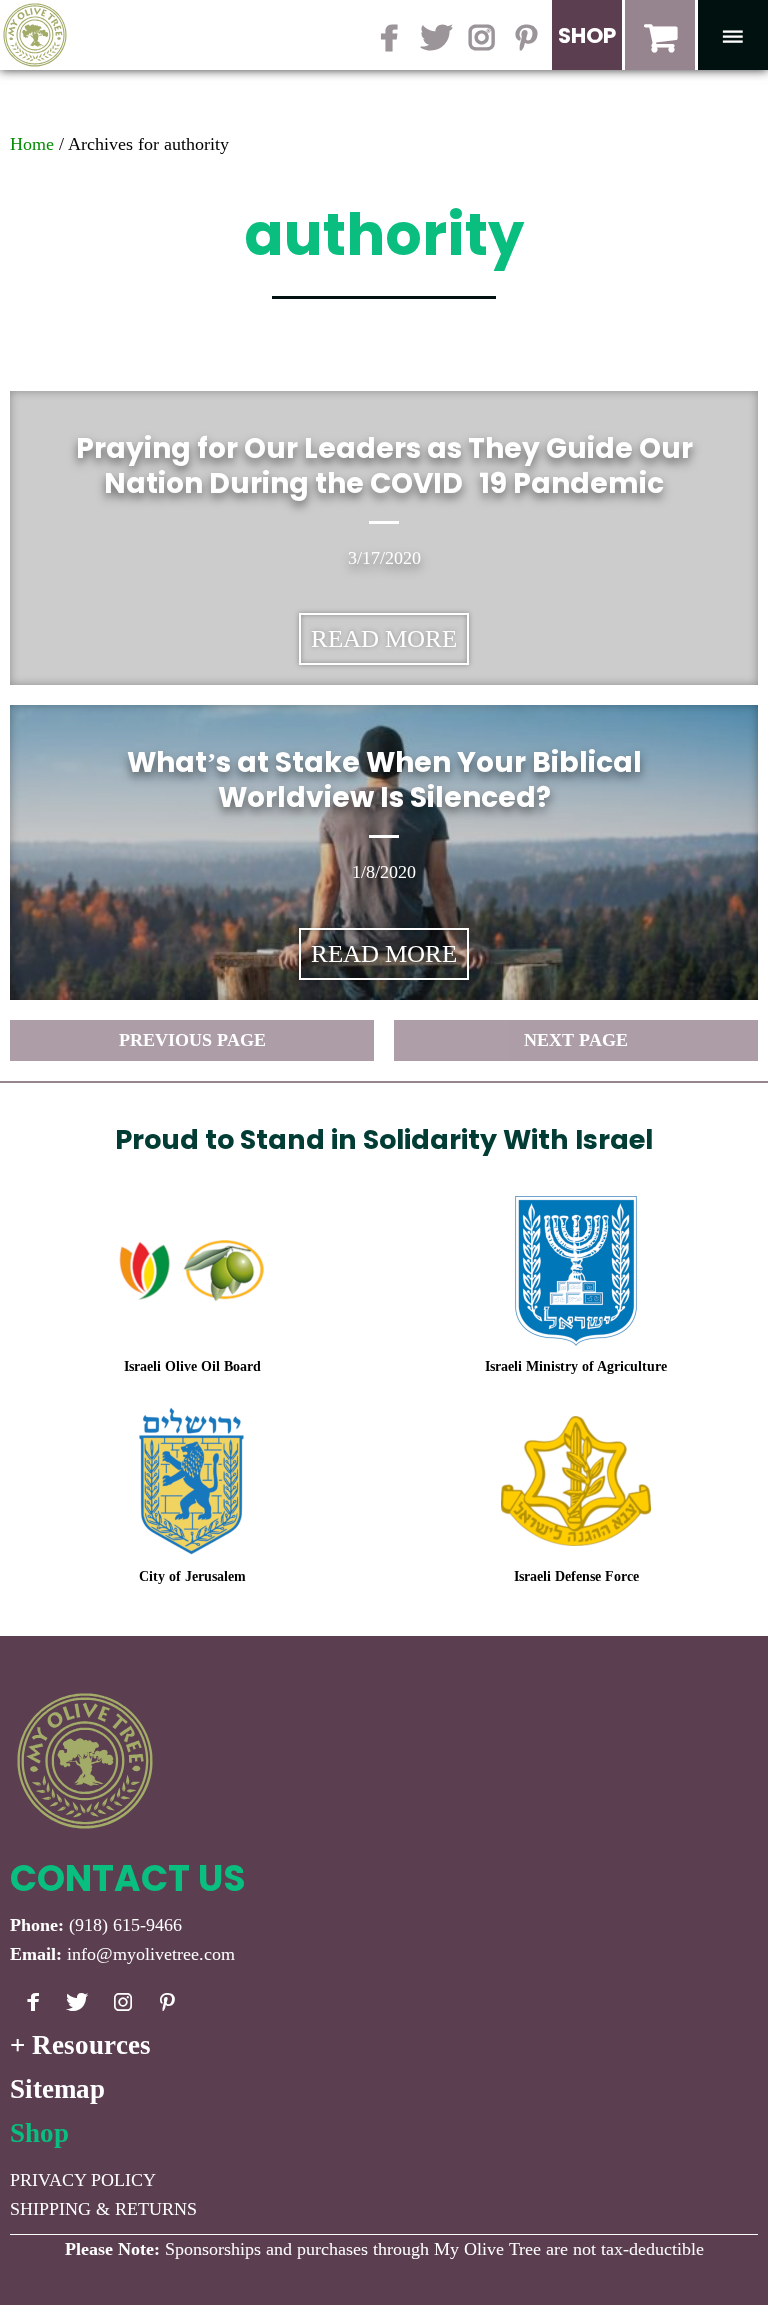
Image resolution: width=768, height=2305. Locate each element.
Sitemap (57, 2089)
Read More (384, 638)
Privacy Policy (83, 2180)
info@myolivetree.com (151, 1954)
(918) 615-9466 (125, 1925)
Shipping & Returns (103, 2209)
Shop (39, 2133)
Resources (91, 2045)
